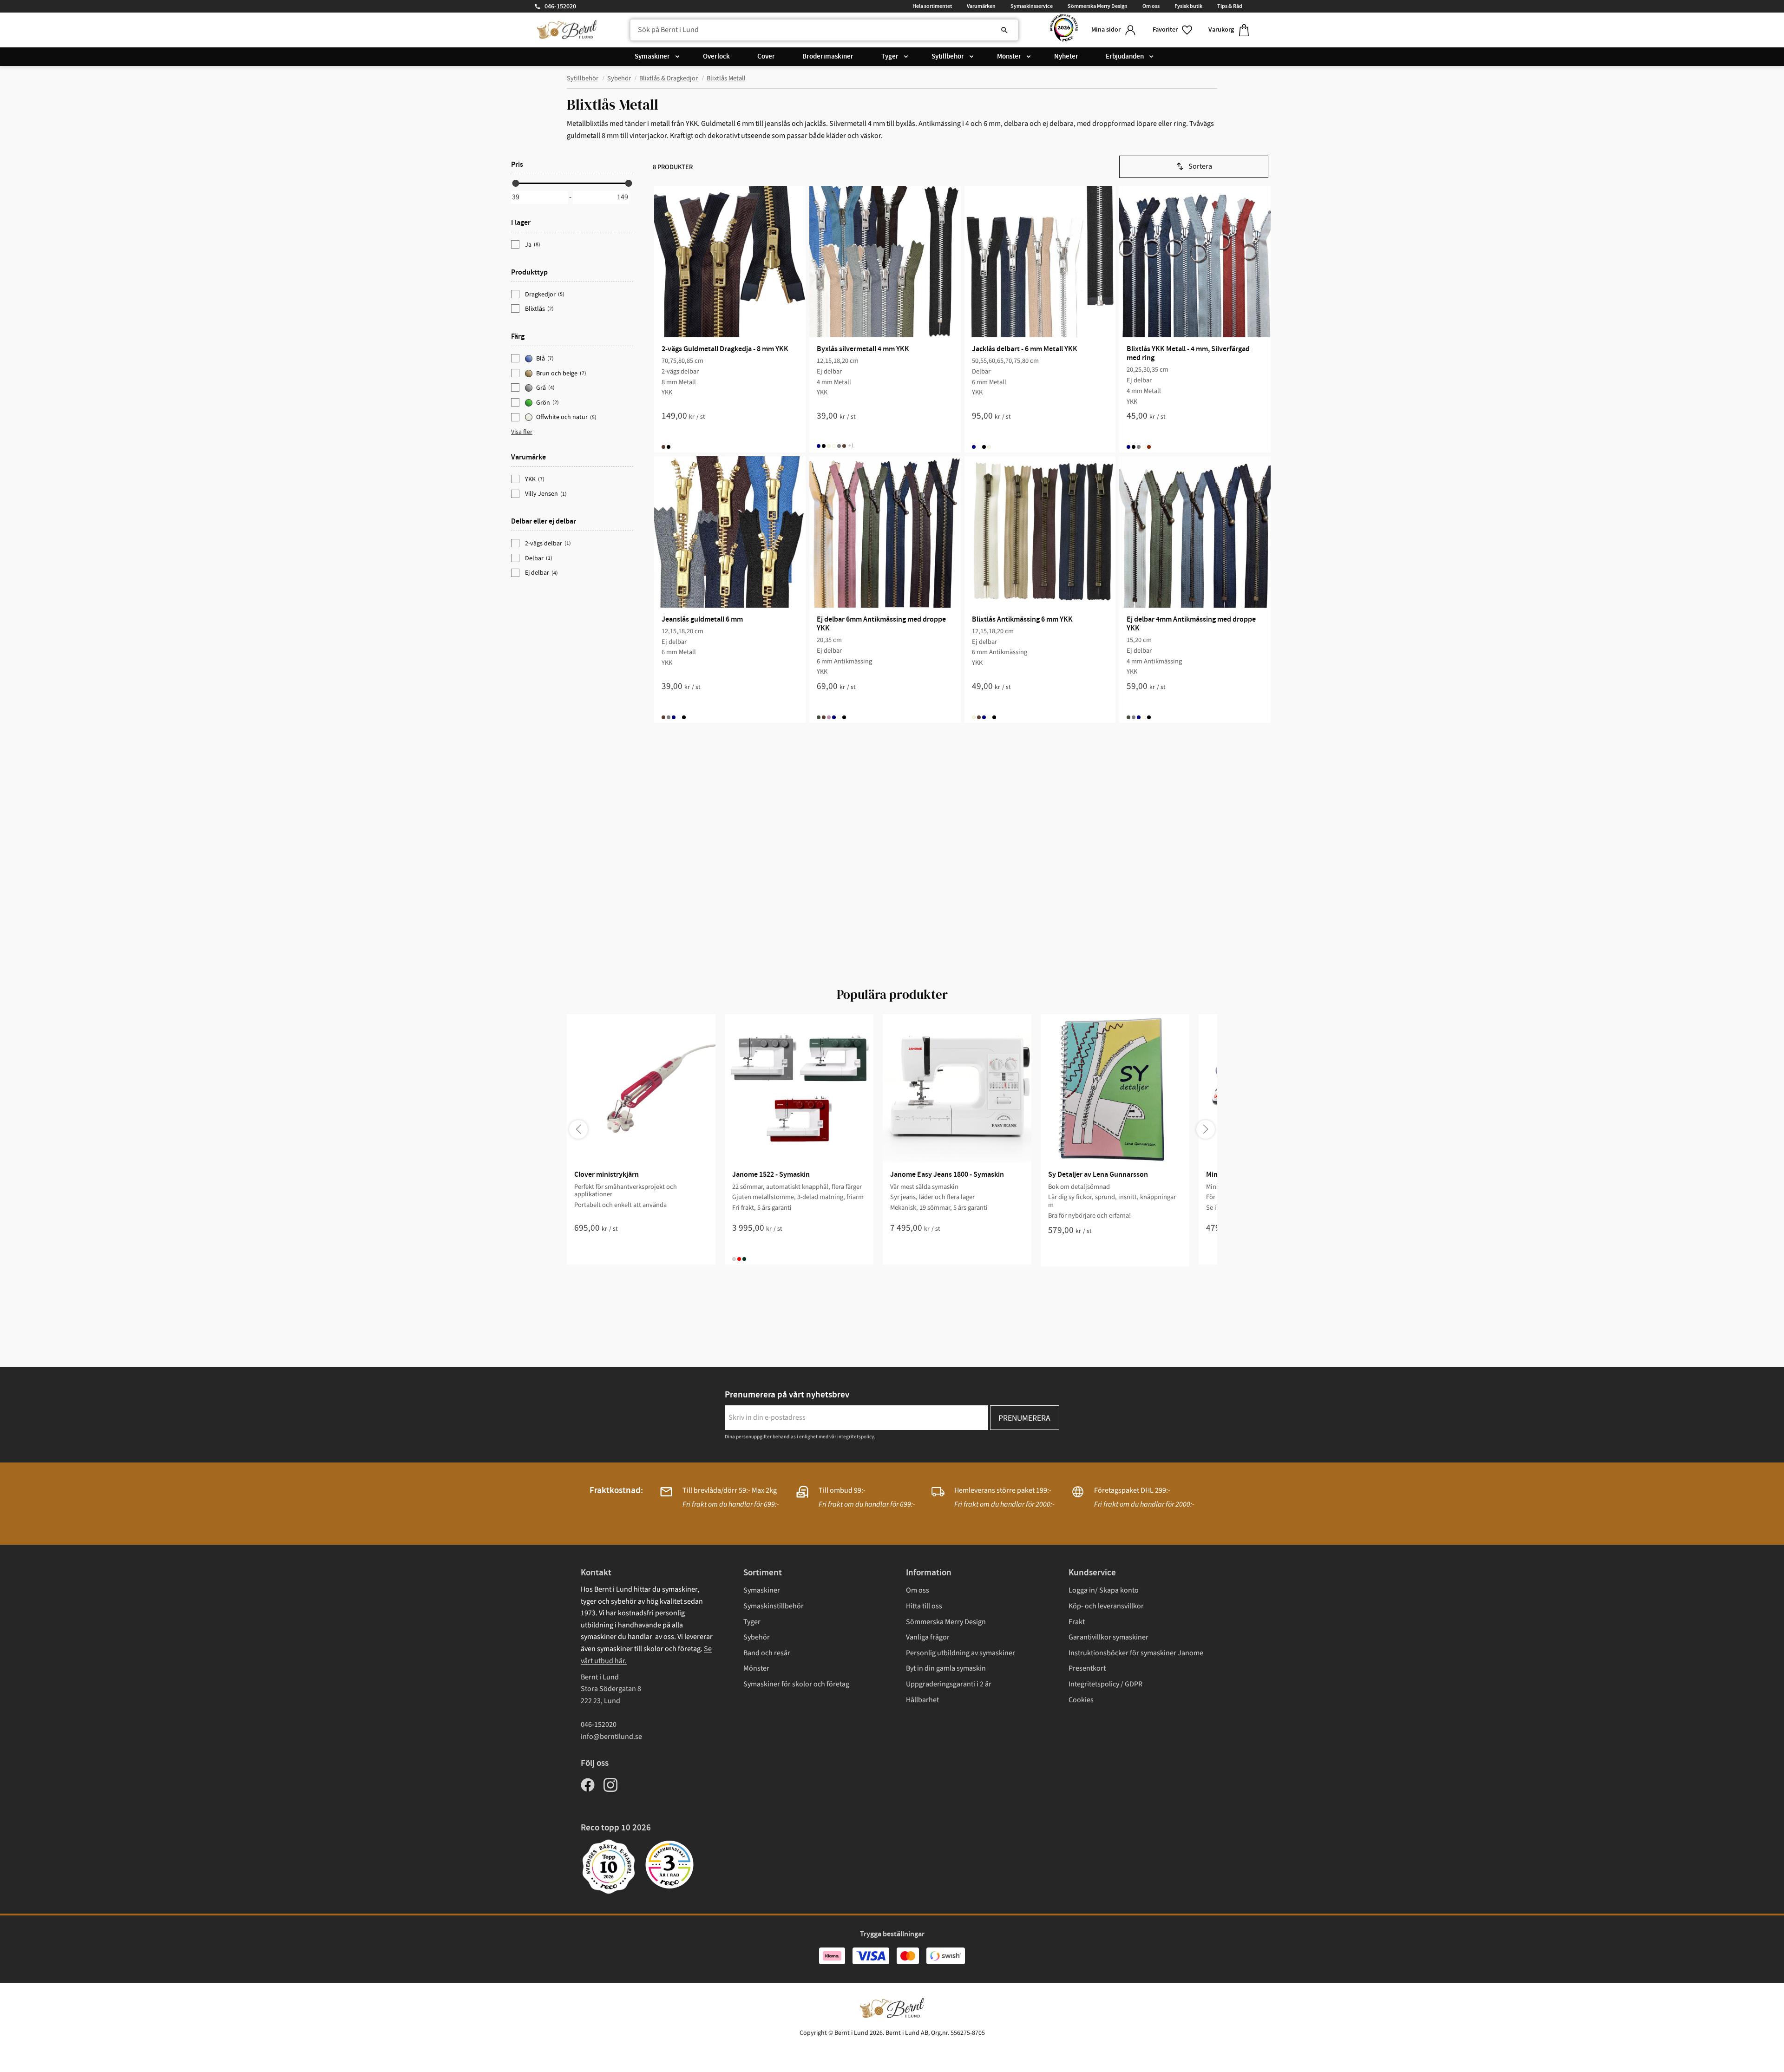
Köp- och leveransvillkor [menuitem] (1106, 1606)
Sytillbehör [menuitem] (948, 57)
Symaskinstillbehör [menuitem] (774, 1606)
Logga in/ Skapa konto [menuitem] (1104, 1590)
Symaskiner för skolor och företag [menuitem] (796, 1684)
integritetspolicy (856, 1437)
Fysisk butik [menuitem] (1188, 6)
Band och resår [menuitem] (767, 1653)
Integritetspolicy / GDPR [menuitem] (1105, 1684)
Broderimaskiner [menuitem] (828, 57)
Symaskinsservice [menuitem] (1032, 6)
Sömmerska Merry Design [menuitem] (1098, 6)
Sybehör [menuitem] (757, 1637)
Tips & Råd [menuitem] (1230, 6)
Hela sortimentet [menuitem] (932, 6)
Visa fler (522, 432)
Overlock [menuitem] (716, 57)
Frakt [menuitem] (1077, 1622)
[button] (1173, 30)
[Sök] (1004, 30)
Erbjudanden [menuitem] (1125, 57)
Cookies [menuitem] (1081, 1700)
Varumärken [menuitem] (981, 6)
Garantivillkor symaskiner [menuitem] (1108, 1637)
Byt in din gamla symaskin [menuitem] (946, 1668)
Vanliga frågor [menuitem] (928, 1637)
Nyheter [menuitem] (1066, 57)
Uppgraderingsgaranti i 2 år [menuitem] (949, 1684)
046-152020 (560, 7)
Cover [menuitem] (766, 57)
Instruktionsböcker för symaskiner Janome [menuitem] (1136, 1653)
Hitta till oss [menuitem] (924, 1606)
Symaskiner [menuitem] (652, 57)
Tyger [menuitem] (890, 57)
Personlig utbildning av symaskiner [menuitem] (961, 1653)
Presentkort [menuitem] (1087, 1668)
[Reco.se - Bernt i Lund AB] (1064, 30)
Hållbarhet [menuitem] (922, 1700)
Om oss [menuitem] (1151, 6)
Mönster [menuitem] (1009, 57)
